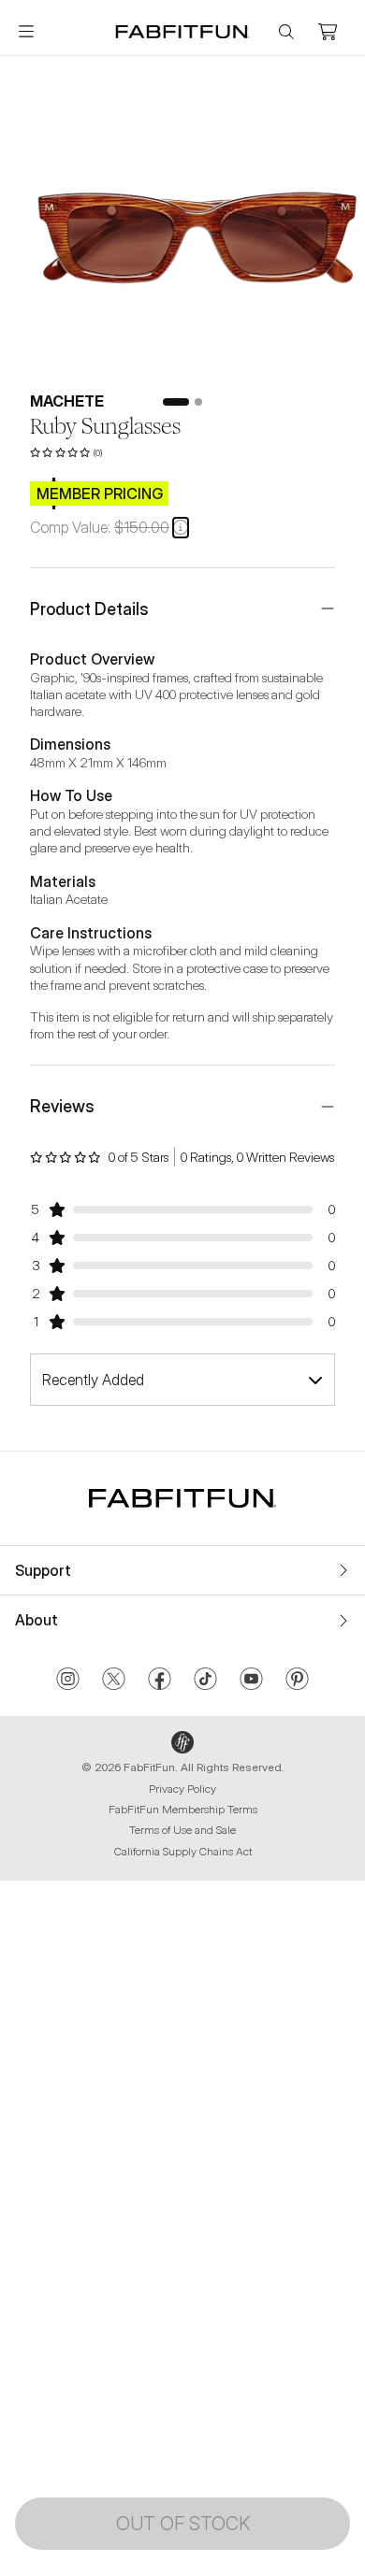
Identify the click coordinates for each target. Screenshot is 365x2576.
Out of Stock (183, 2524)
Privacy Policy (182, 1789)
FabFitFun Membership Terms (183, 1809)
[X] (114, 1681)
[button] (181, 527)
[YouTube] (251, 1681)
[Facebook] (160, 1681)
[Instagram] (68, 1681)
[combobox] (182, 1380)
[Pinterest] (297, 1681)
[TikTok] (205, 1681)
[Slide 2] (198, 402)
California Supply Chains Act (183, 1851)
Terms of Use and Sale (182, 1830)
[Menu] (26, 32)
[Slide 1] (176, 402)
